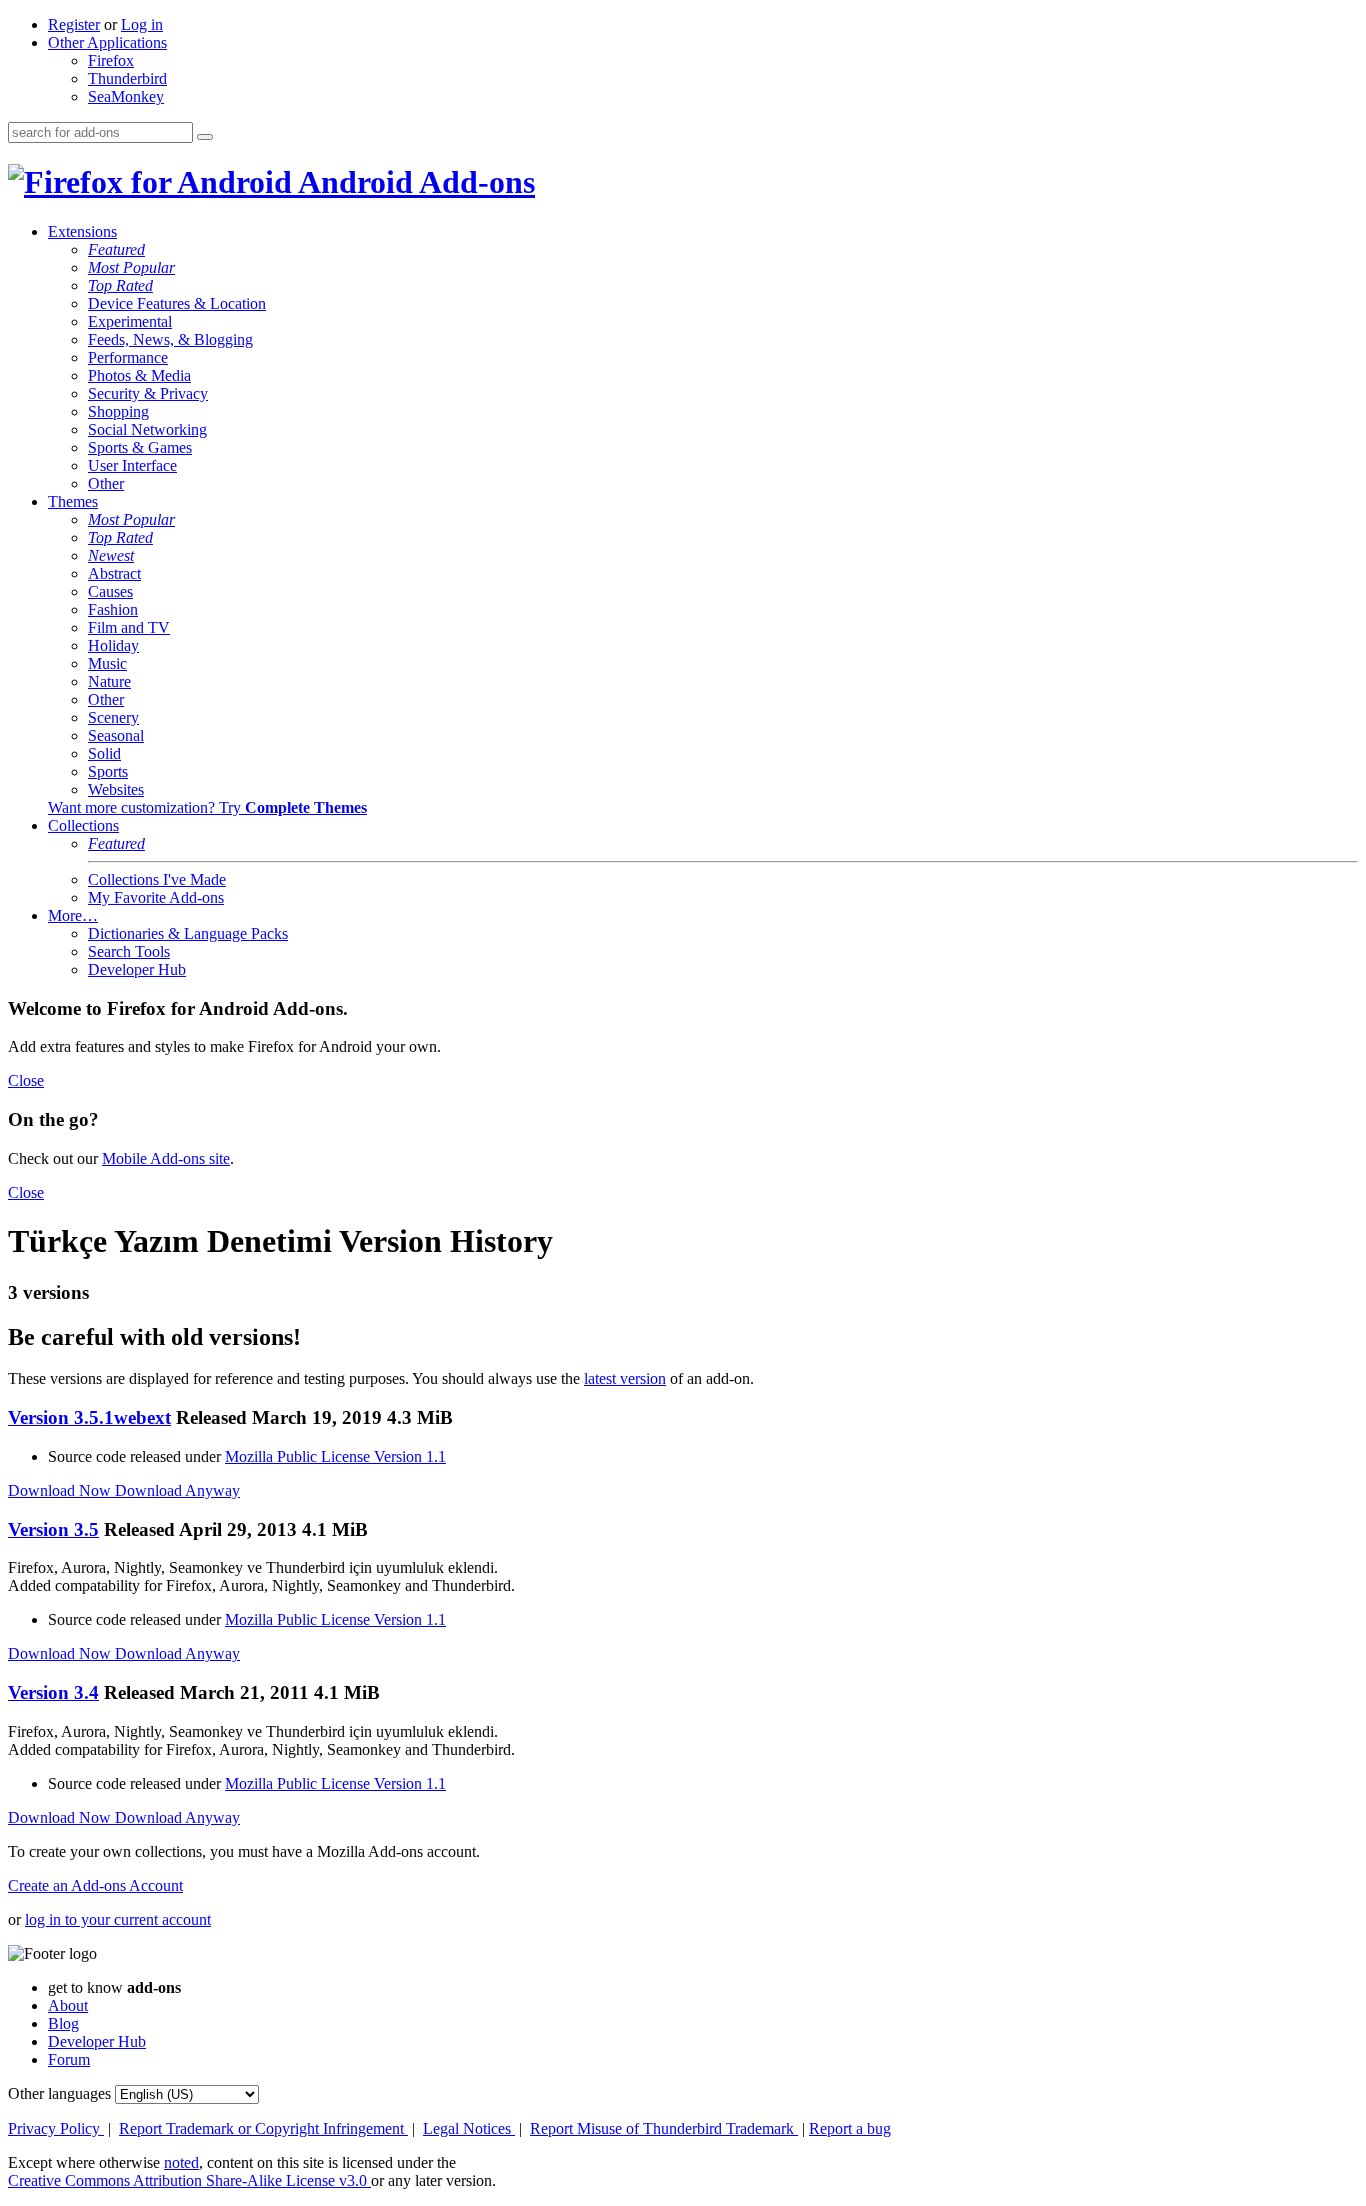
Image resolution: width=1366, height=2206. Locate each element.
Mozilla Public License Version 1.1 (335, 1456)
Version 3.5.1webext (89, 1417)
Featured (116, 249)
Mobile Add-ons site (166, 1158)
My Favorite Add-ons (156, 897)
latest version (625, 1378)
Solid (104, 753)
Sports (108, 771)
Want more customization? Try (207, 807)
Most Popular (131, 267)
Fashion (113, 609)
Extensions (82, 231)
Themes (73, 501)
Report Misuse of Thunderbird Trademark (664, 2128)
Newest (111, 555)
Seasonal (116, 735)
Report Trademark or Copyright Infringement (263, 2128)
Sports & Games (140, 447)
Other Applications (107, 42)
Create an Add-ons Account (95, 1885)
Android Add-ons (413, 182)
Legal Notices (469, 2128)
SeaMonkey (126, 96)
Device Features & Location (177, 303)
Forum (69, 2059)
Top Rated (120, 285)
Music (107, 663)
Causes (110, 591)
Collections (83, 825)
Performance (128, 357)
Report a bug (850, 2128)
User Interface (132, 465)
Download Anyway (177, 1490)
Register (74, 24)
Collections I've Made (157, 879)
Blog (63, 2023)
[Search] (205, 137)
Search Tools (129, 951)
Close (26, 1080)
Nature (109, 681)
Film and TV (129, 627)
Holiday (113, 645)
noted (181, 2162)
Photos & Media (139, 375)
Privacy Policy (56, 2128)
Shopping (118, 411)
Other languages (59, 2093)
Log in (142, 24)
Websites (116, 789)
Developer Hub (137, 969)
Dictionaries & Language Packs (188, 933)
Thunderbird (127, 78)
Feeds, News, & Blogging (170, 339)
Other (106, 483)
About (68, 2005)
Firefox (111, 60)
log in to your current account (118, 1919)
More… (73, 915)
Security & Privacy (148, 393)
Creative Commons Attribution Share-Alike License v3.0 (189, 2180)
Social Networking (147, 429)
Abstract (114, 573)
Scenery (113, 717)
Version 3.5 (53, 1529)
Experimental (130, 321)
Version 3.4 (53, 1692)
